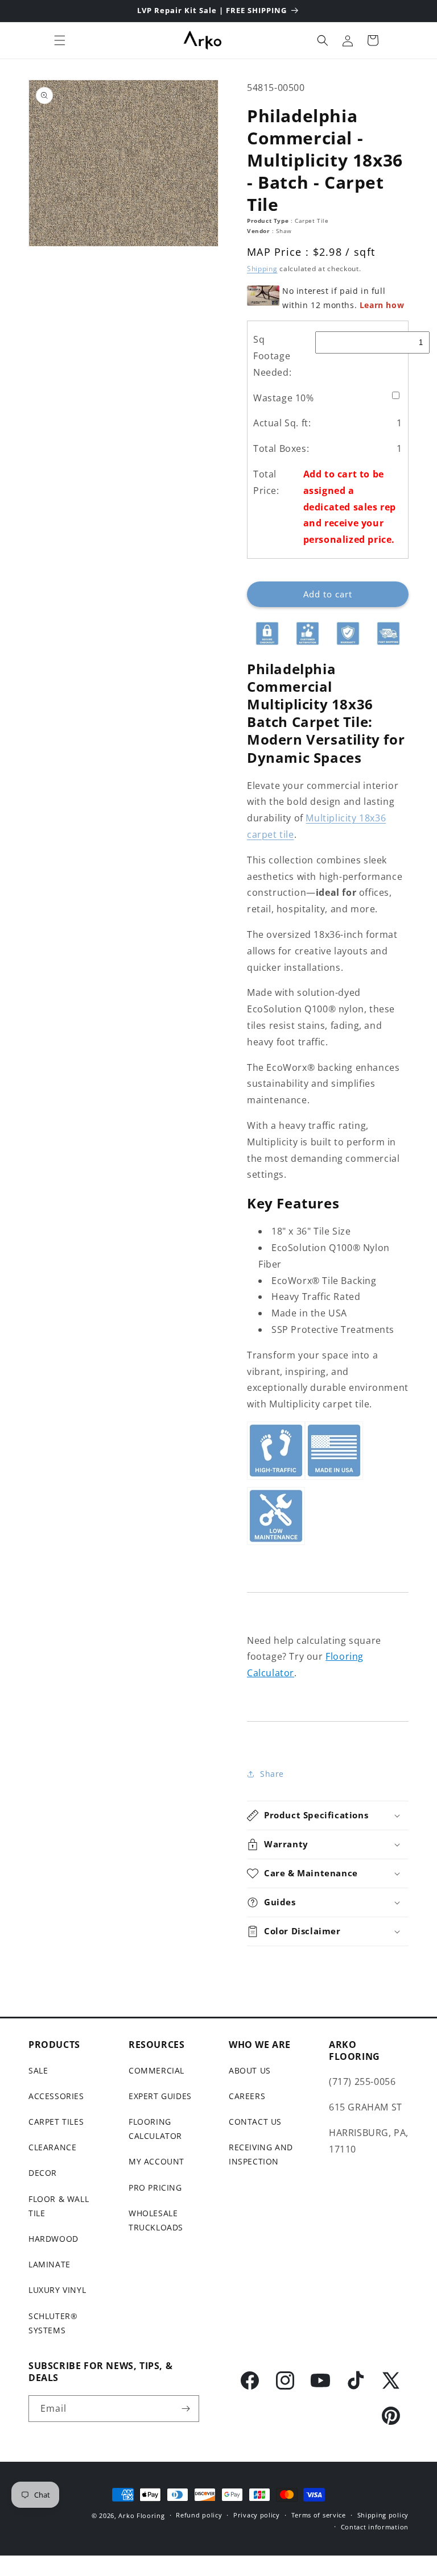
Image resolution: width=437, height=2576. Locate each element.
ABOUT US (250, 2070)
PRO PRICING (155, 2187)
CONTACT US (255, 2122)
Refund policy (199, 2515)
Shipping (262, 269)
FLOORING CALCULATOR (155, 2129)
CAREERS (247, 2096)
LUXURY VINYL (57, 2290)
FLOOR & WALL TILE (59, 2206)
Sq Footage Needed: (272, 356)
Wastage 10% (284, 398)
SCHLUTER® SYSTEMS (53, 2323)
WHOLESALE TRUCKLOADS (156, 2220)
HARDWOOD (53, 2239)
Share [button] (272, 1774)
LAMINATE (50, 2264)
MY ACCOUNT (156, 2161)
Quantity (263, 572)
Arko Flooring (141, 2515)
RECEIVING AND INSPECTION (261, 2154)
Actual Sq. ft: (282, 423)
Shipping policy (383, 2515)
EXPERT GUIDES (160, 2096)
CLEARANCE (52, 2147)
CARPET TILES (56, 2122)
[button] (60, 40)
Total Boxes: (281, 448)
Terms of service (319, 2515)
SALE (38, 2070)
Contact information (375, 2527)
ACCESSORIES (56, 2096)
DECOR (43, 2173)
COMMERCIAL (156, 2070)
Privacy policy (257, 2515)
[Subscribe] (186, 2409)
